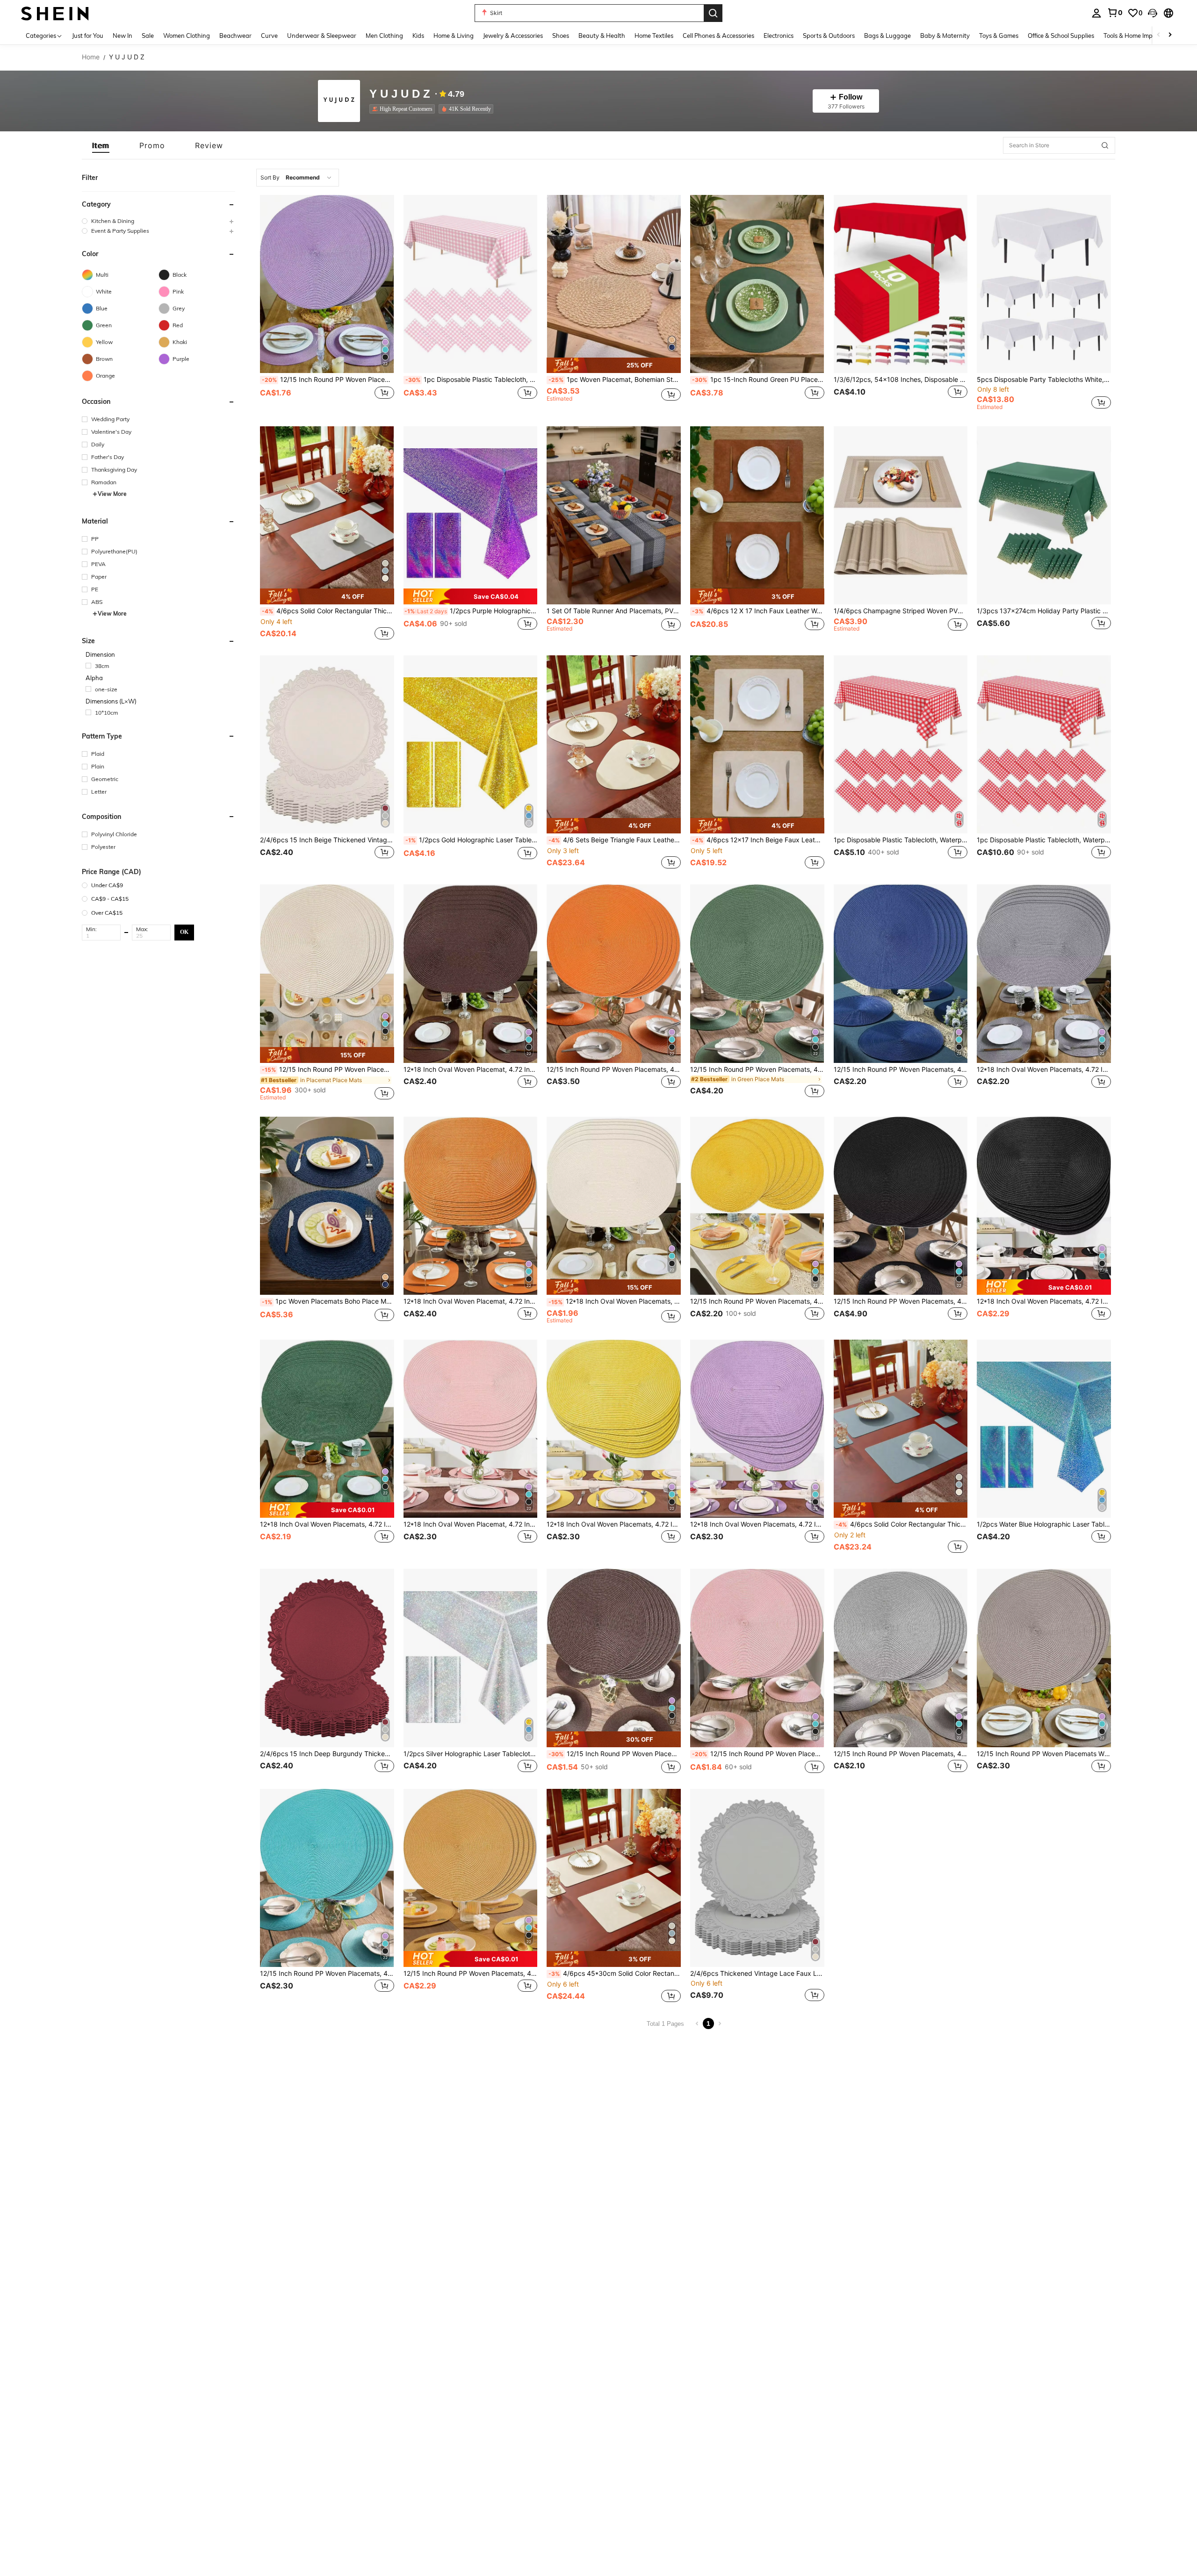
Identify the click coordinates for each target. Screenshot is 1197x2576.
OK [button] (184, 932)
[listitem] (404, 109)
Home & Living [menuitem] (454, 36)
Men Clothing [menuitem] (384, 36)
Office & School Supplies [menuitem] (1061, 36)
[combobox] (298, 178)
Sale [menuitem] (148, 36)
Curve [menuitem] (269, 36)
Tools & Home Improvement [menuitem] (1141, 36)
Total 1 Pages (665, 2024)
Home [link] (91, 57)
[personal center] (1096, 13)
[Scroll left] (1159, 35)
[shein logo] (55, 13)
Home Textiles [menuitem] (654, 36)
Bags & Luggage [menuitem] (887, 36)
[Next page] (720, 2023)
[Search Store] (1105, 145)
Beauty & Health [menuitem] (602, 36)
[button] (1153, 13)
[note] (614, 366)
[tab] (101, 145)
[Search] (713, 13)
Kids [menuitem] (418, 36)
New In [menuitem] (123, 36)
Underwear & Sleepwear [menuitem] (322, 36)
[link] (1115, 13)
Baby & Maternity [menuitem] (945, 36)
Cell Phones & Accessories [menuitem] (718, 36)
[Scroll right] (1170, 35)
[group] (159, 221)
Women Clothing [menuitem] (187, 36)
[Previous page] (697, 2023)
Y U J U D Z (400, 94)
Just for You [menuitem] (88, 36)
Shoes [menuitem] (561, 36)
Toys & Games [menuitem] (999, 36)
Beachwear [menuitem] (235, 36)
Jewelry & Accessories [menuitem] (513, 36)
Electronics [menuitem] (779, 36)
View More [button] (112, 494)
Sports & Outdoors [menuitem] (829, 36)
